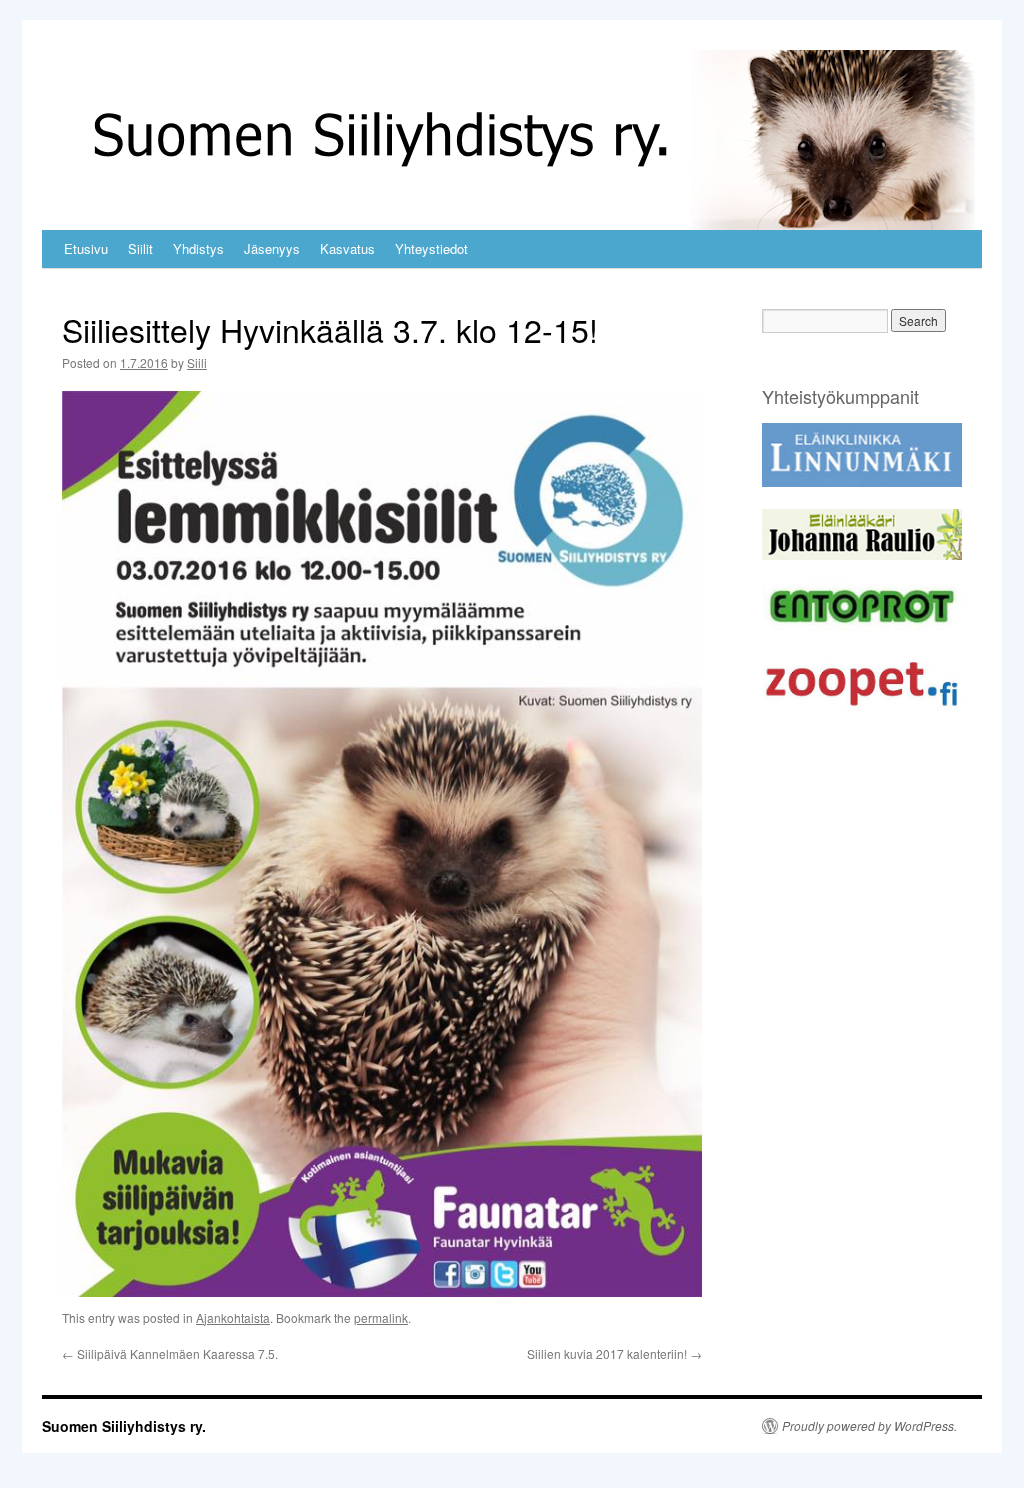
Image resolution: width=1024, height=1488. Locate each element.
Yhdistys (198, 248)
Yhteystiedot (431, 248)
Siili (197, 362)
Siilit (140, 248)
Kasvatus (347, 248)
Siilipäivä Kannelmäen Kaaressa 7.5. (170, 1353)
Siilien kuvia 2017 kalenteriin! (614, 1353)
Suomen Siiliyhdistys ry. (124, 1426)
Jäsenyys (272, 248)
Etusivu (86, 248)
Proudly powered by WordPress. (869, 1426)
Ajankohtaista (233, 1317)
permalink (381, 1317)
